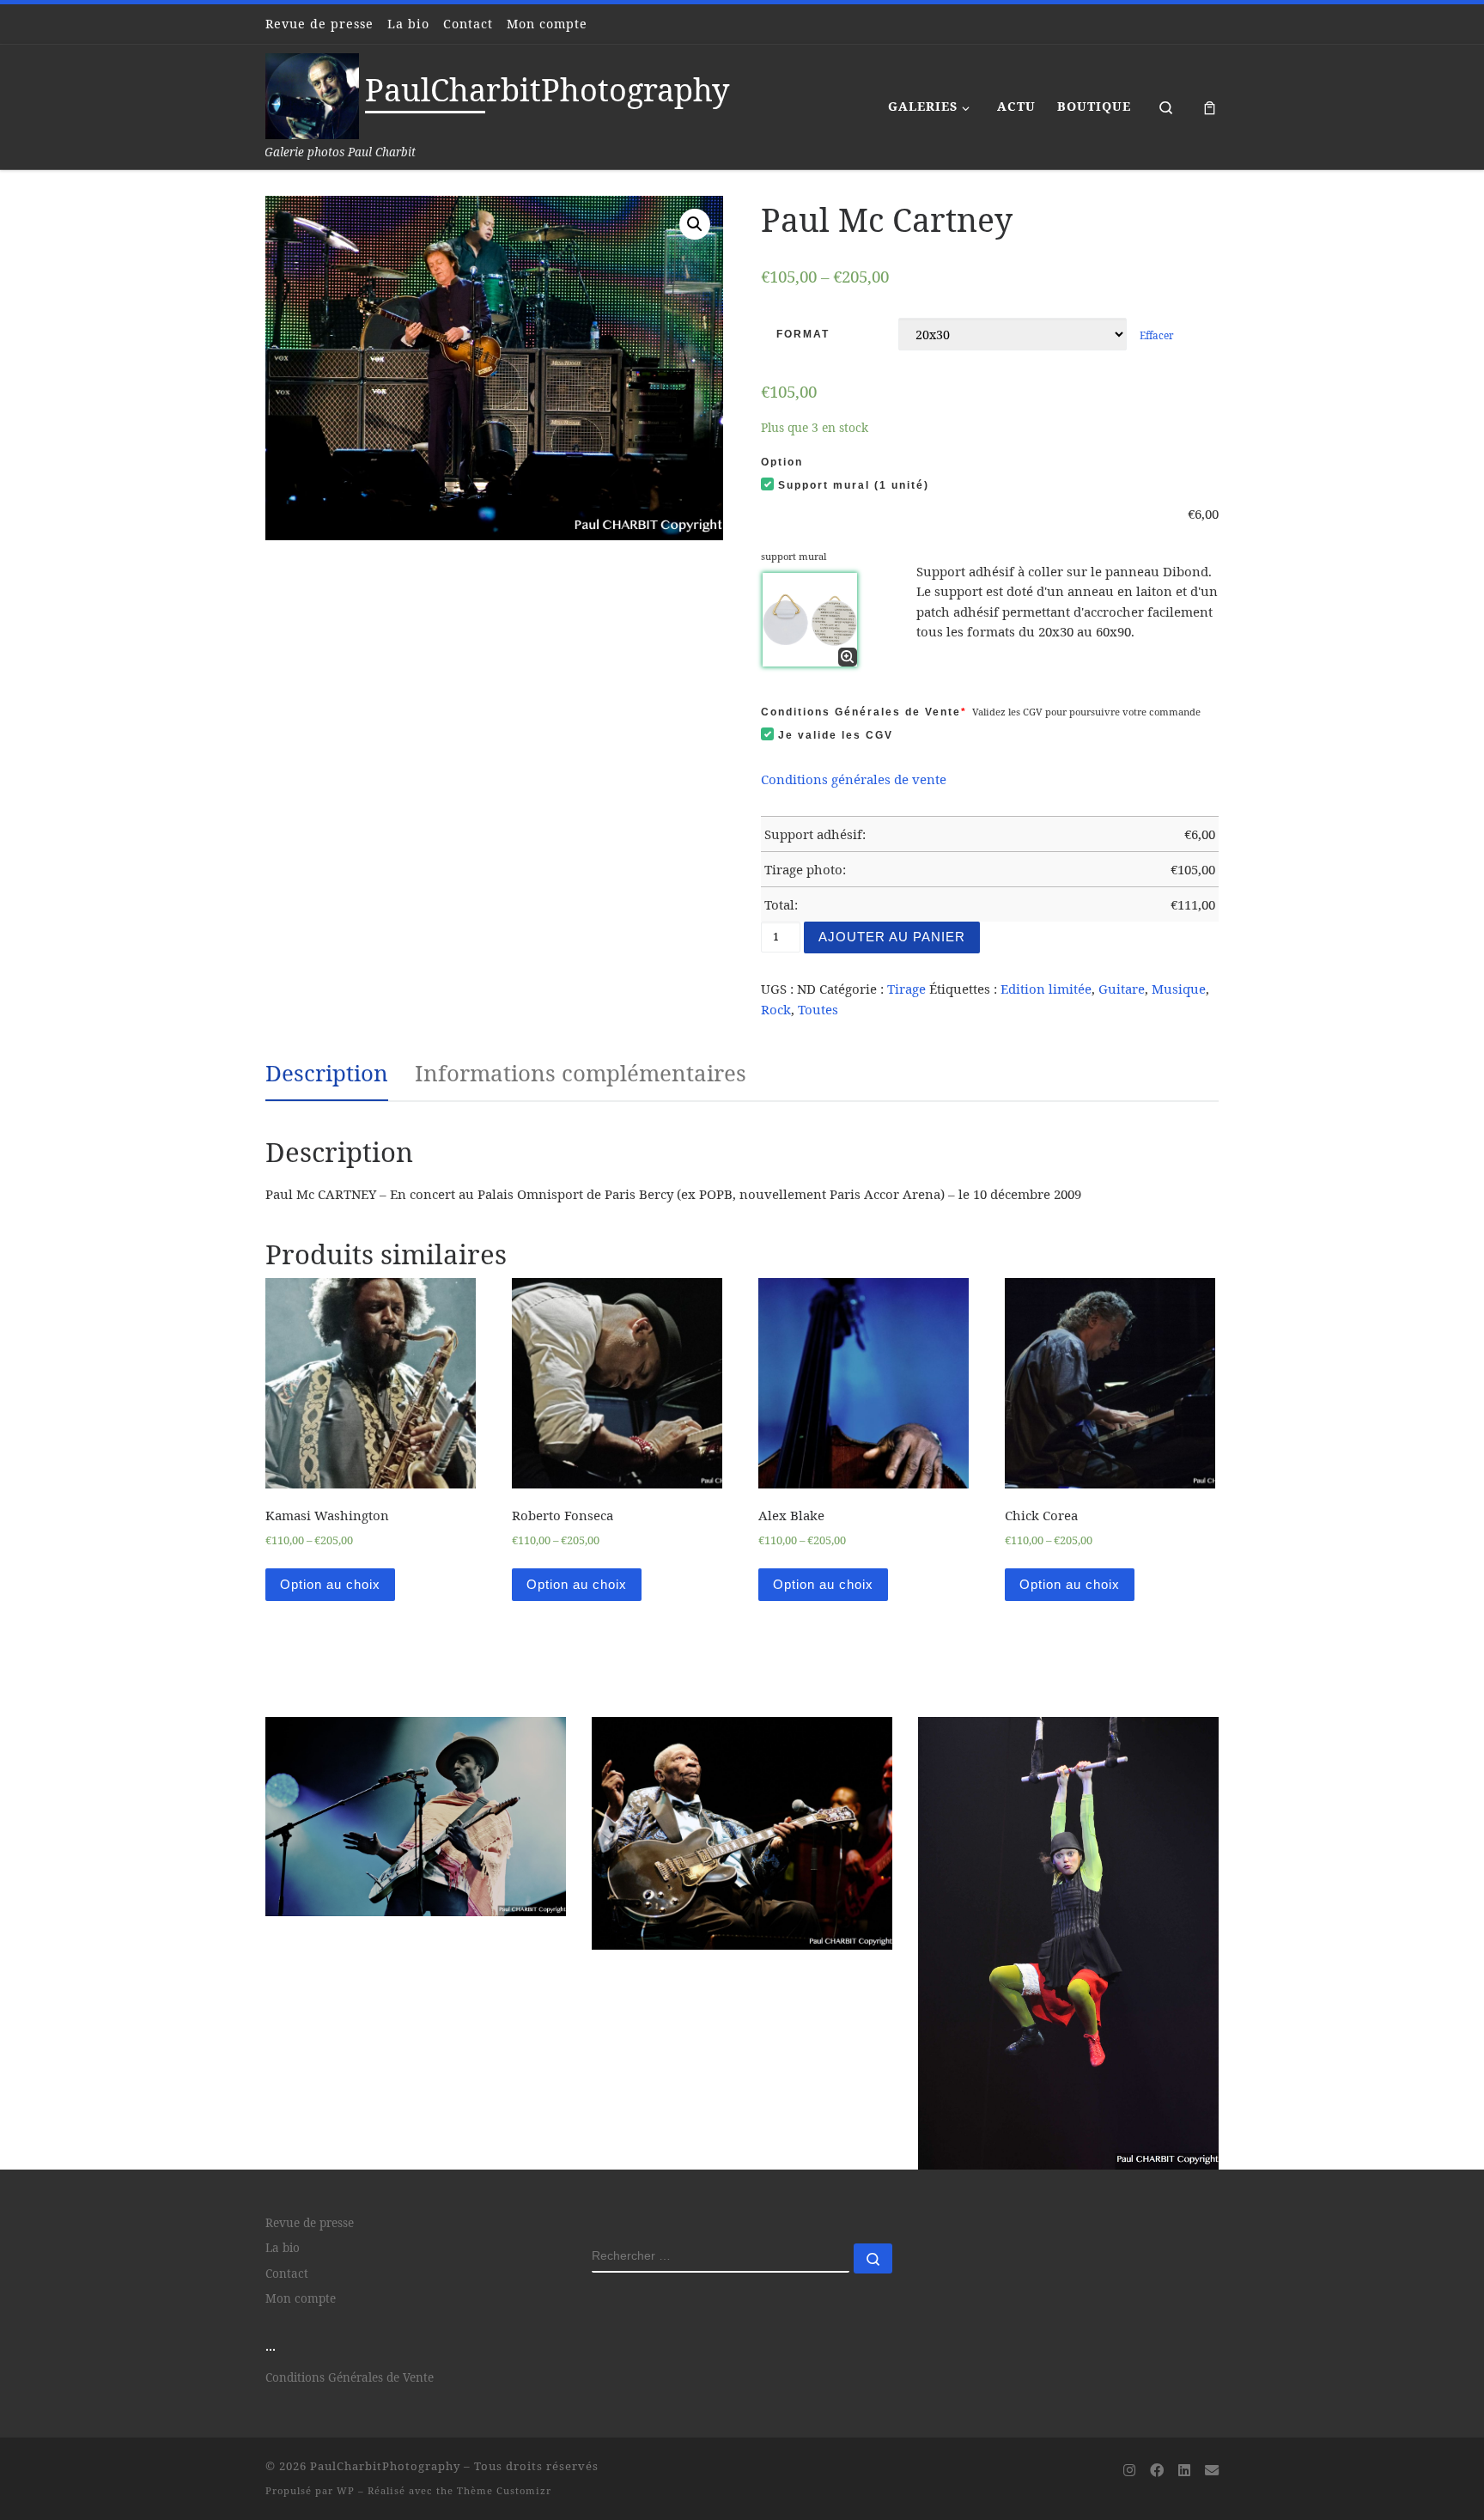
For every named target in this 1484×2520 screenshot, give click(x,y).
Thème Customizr (504, 2339)
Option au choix (330, 1584)
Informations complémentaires (581, 1073)
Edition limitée (1046, 989)
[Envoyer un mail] (1212, 2320)
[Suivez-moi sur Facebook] (1157, 2320)
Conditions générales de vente (854, 779)
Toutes (818, 1009)
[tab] (327, 1074)
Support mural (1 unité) (854, 485)
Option (782, 462)
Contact (287, 2122)
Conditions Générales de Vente (864, 712)
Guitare (1122, 989)
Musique (1179, 989)
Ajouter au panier (892, 937)
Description (327, 1073)
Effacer (1157, 335)
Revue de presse (310, 2072)
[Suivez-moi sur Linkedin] (1184, 2320)
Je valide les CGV (836, 735)
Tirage (906, 989)
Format (803, 334)
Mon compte (301, 2147)
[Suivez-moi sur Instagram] (1129, 2320)
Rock (776, 1009)
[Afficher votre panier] (1210, 107)
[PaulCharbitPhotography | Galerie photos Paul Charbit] (312, 93)
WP (346, 2339)
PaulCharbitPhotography (385, 2315)
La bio (283, 2097)
